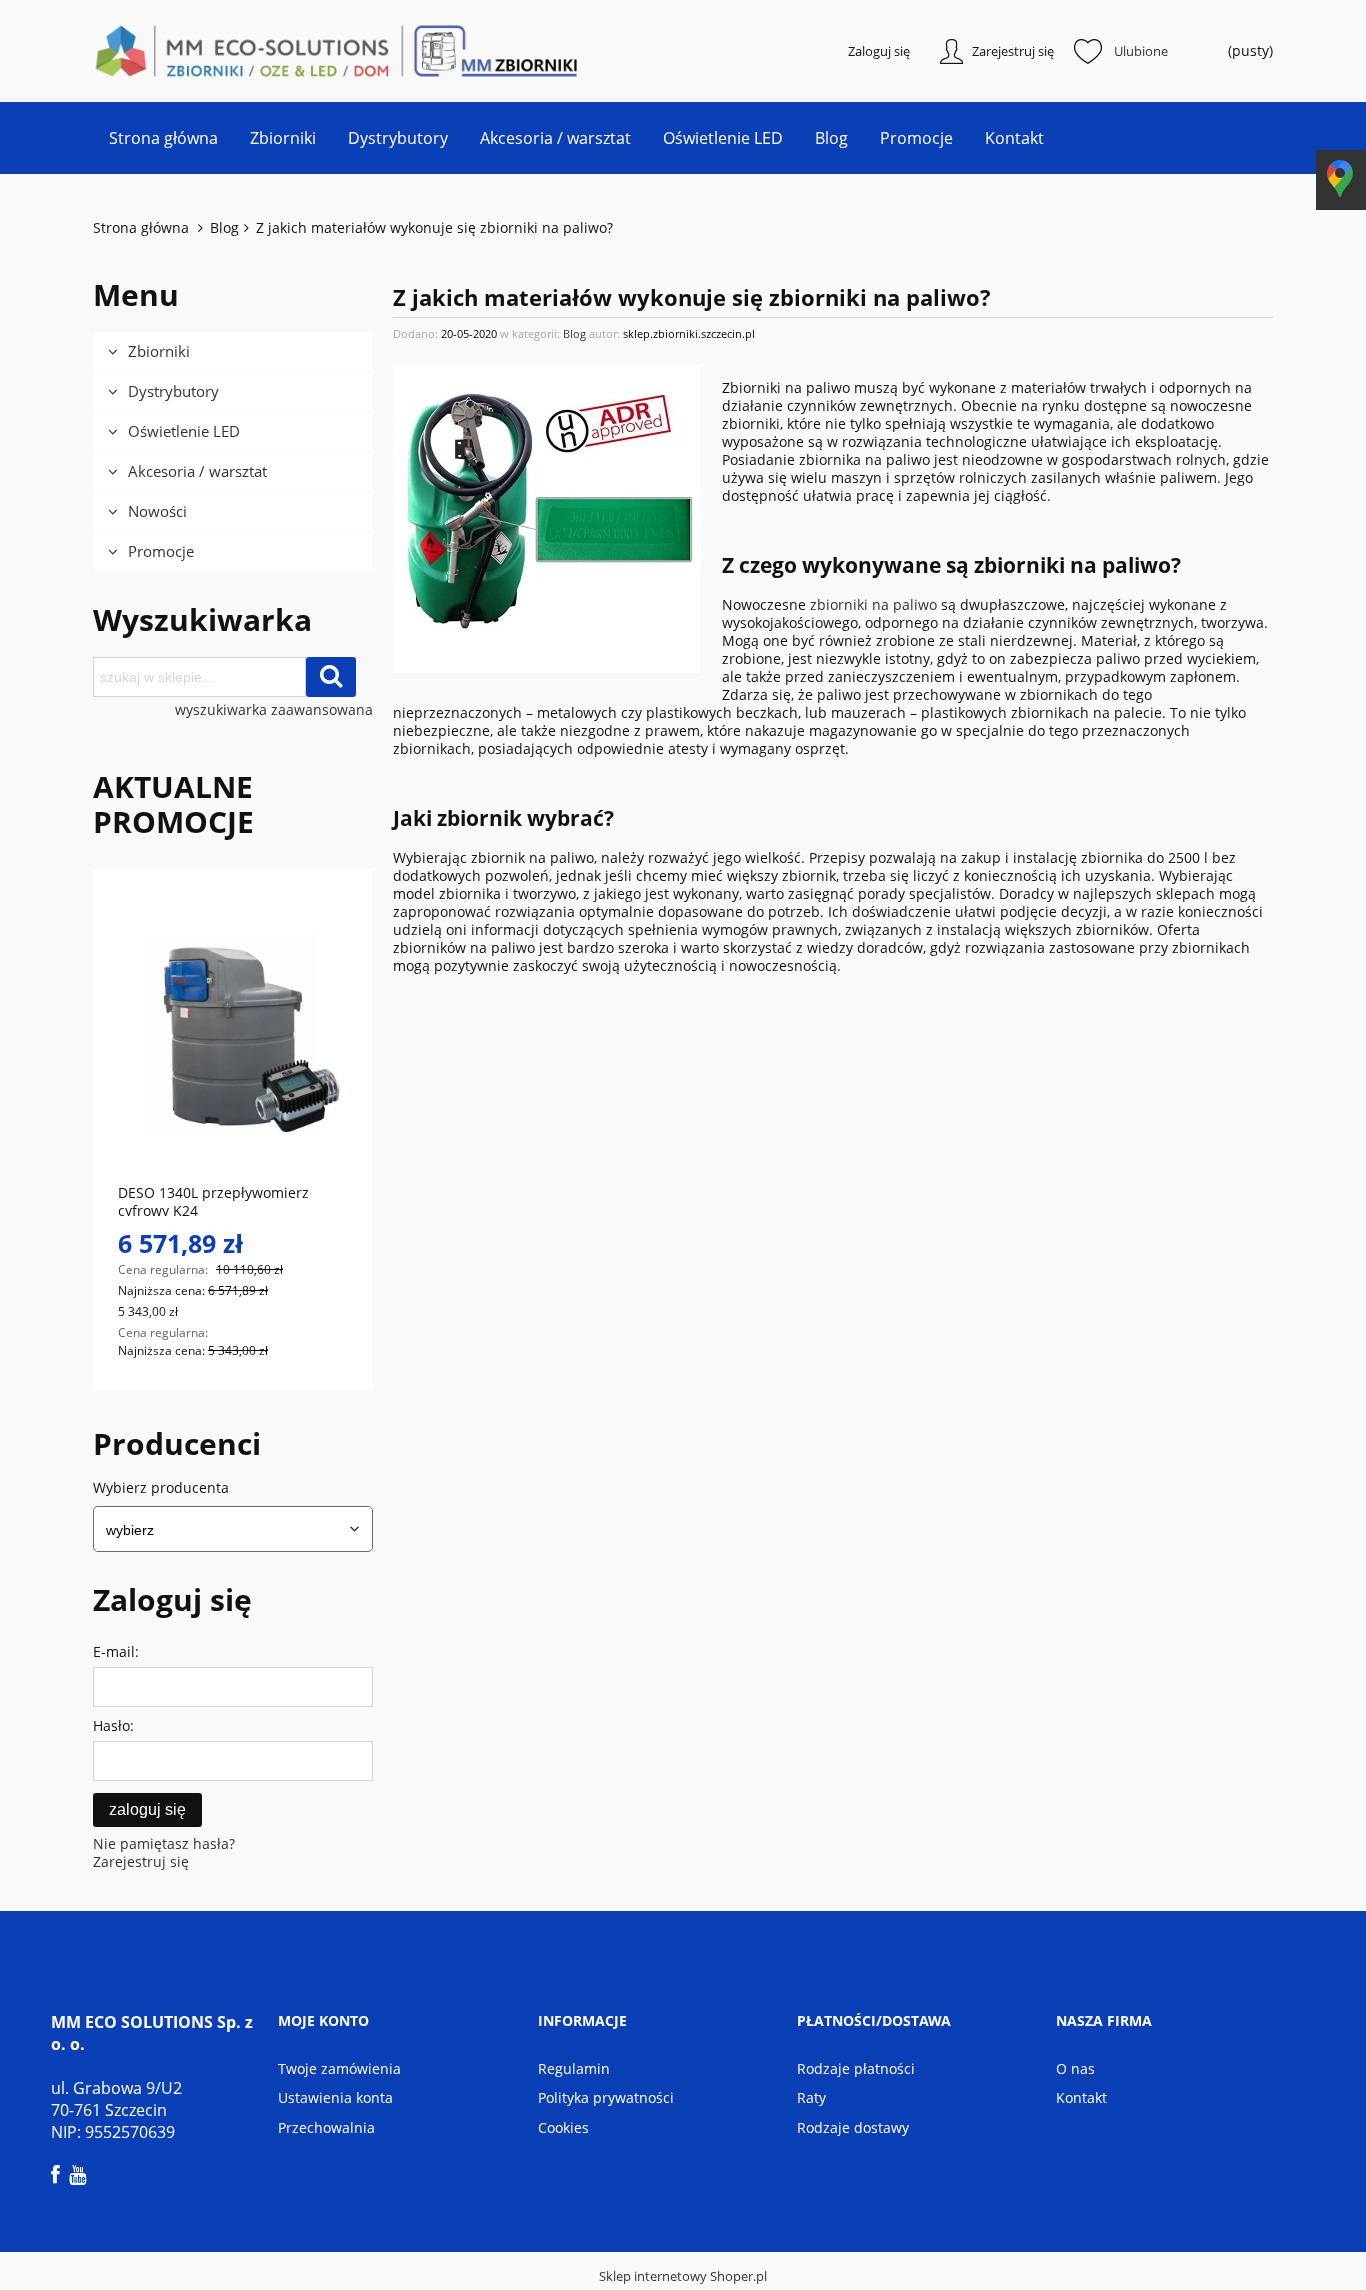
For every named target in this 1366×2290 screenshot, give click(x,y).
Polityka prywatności (606, 2097)
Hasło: (113, 1725)
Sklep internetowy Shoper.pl (683, 2276)
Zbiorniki (159, 351)
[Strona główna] (193, 51)
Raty (811, 2097)
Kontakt (1081, 2097)
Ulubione (1141, 51)
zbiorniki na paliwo (873, 604)
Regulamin (574, 2068)
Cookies (563, 2127)
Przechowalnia (326, 2127)
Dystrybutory (173, 391)
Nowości (157, 511)
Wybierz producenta (161, 1488)
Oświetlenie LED (184, 431)
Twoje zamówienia (339, 2068)
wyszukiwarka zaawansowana (274, 710)
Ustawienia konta (335, 2097)
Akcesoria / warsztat (197, 471)
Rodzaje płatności (856, 2068)
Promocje (161, 551)
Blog (574, 333)
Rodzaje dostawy (853, 2127)
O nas (1075, 2068)
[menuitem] (163, 138)
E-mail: (116, 1651)
